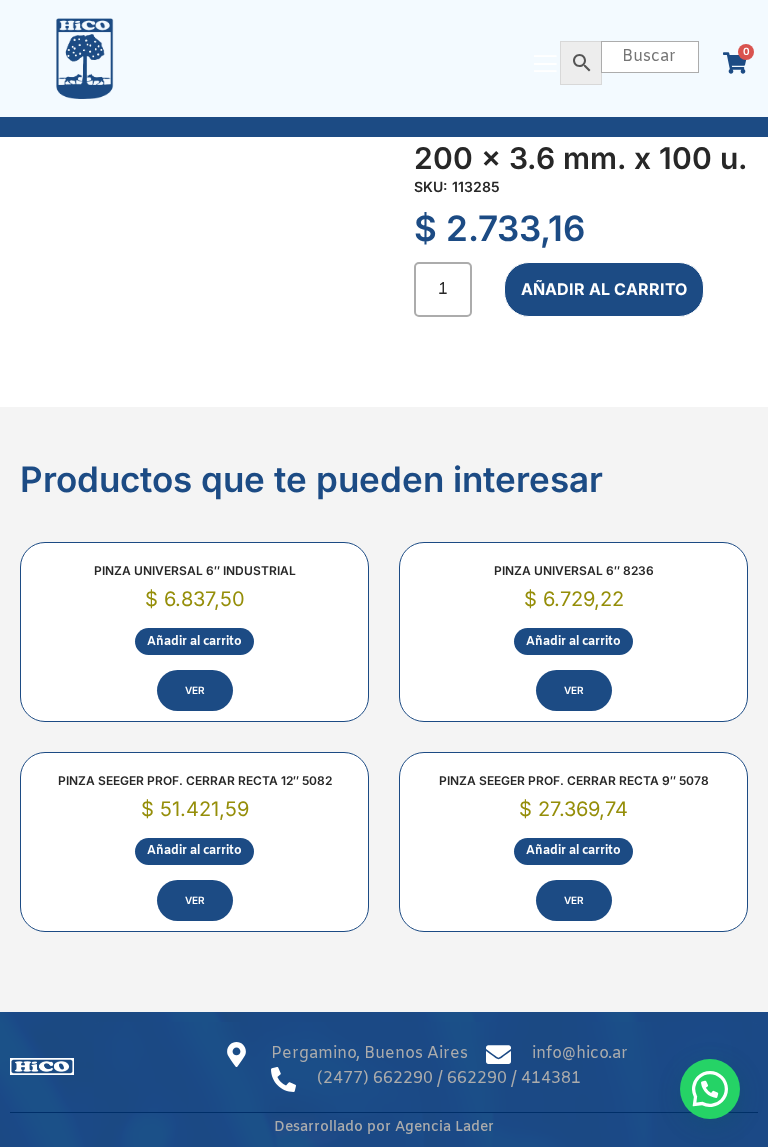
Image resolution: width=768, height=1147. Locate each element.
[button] (710, 1089)
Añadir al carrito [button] (194, 642)
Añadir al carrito (604, 289)
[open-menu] (545, 65)
